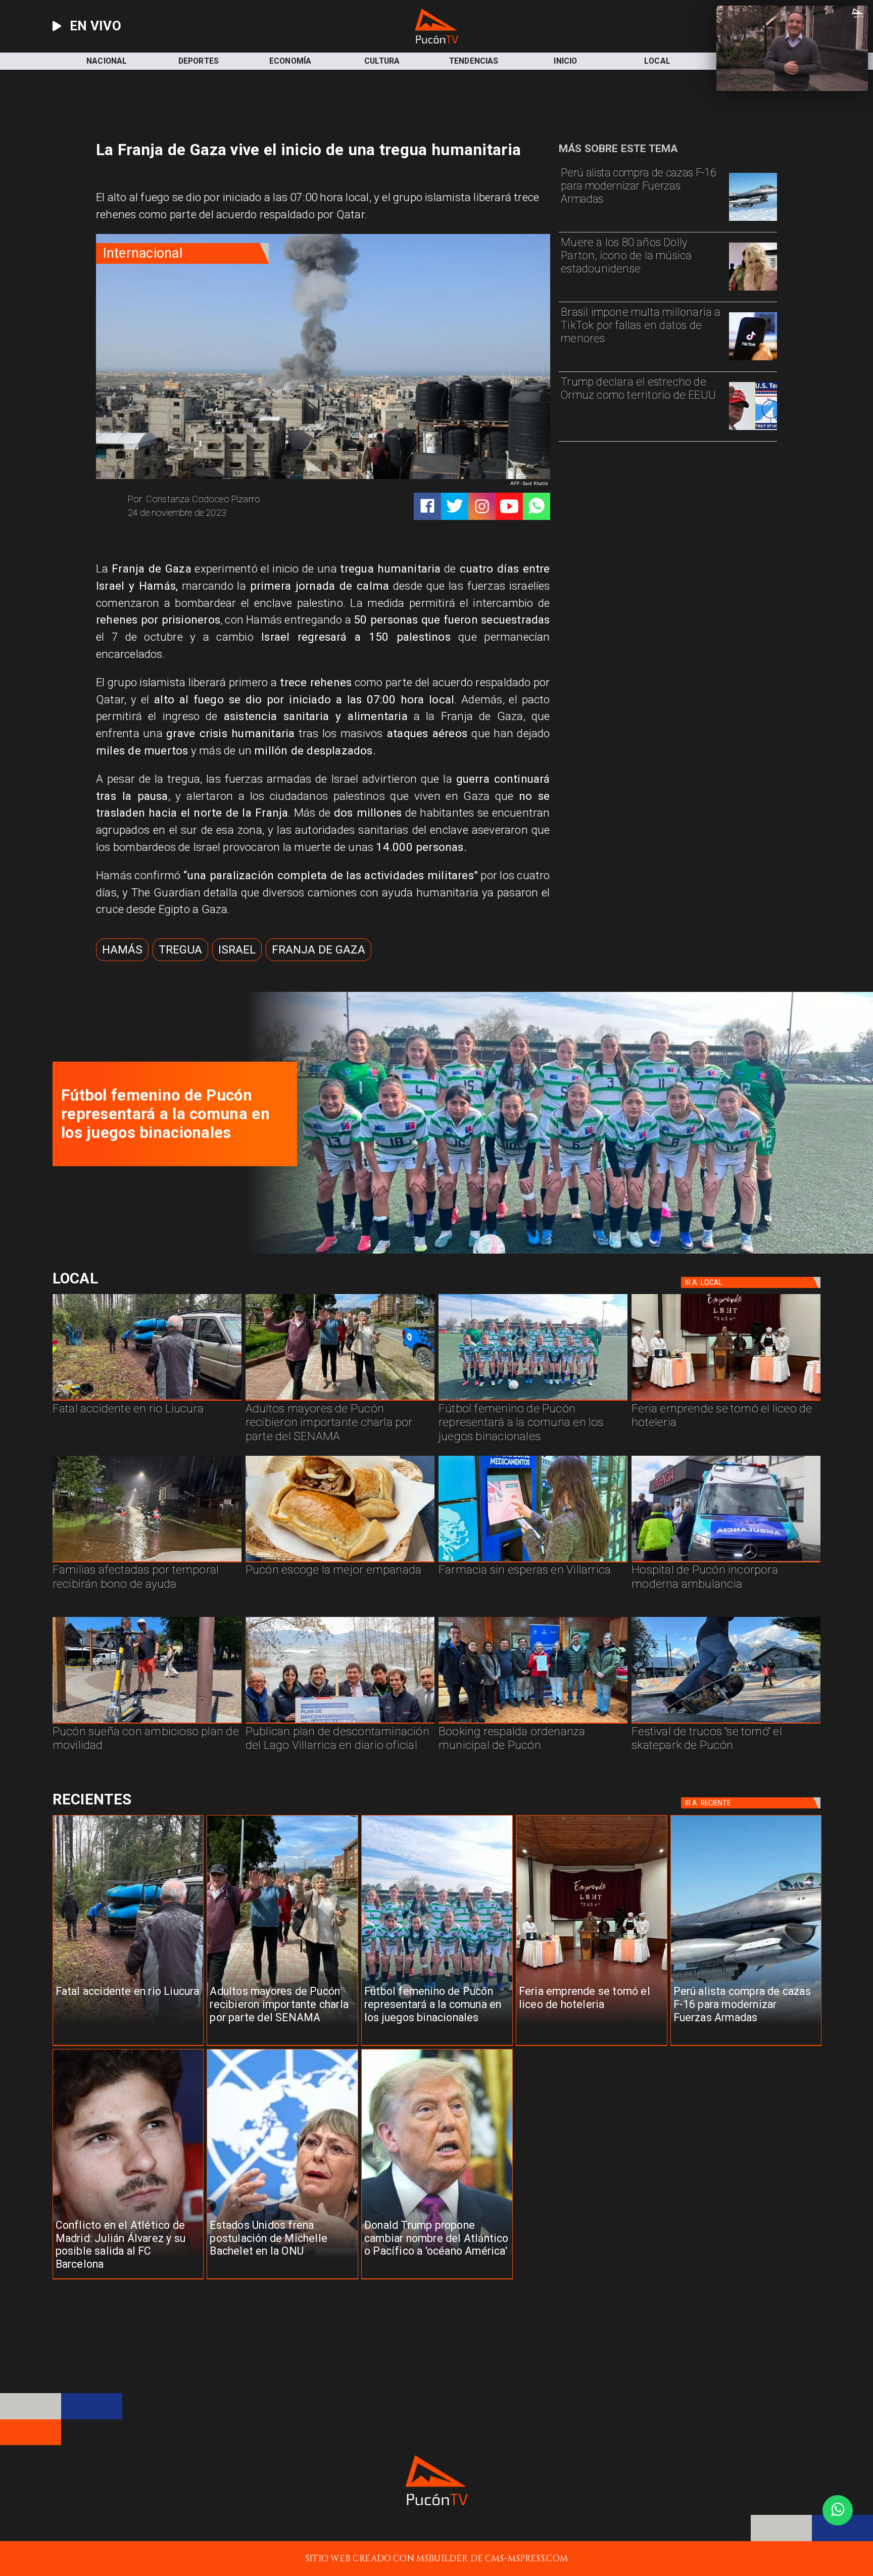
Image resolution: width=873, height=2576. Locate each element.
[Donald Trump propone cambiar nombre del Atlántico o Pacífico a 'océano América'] (437, 2279)
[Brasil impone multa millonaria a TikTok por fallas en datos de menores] (753, 360)
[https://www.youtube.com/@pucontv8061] (509, 506)
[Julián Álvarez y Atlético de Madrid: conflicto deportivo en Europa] (128, 2279)
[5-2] (726, 1723)
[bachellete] (282, 2279)
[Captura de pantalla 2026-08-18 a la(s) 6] (726, 1562)
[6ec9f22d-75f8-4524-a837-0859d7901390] (340, 1562)
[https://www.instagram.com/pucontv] (482, 506)
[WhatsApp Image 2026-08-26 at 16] (147, 1400)
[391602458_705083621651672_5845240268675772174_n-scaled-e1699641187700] (340, 1400)
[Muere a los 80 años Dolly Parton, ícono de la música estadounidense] (753, 290)
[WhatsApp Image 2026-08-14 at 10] (147, 1723)
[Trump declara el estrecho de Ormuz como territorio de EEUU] (753, 429)
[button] (122, 950)
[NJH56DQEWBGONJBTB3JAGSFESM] (147, 1562)
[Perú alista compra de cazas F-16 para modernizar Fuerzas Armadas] (753, 220)
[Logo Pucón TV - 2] (437, 41)
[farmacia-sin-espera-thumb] (533, 1562)
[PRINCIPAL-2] (533, 1400)
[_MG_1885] (340, 1723)
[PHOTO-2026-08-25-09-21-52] (554, 1251)
